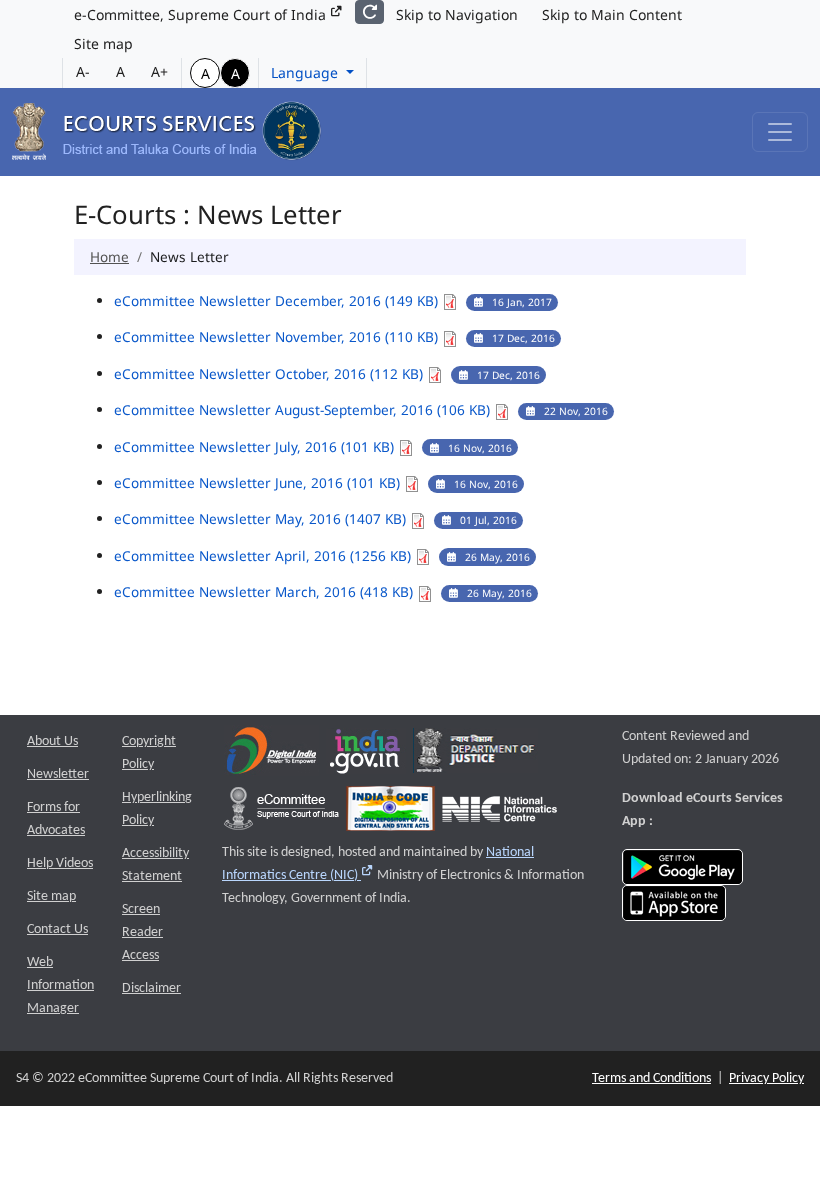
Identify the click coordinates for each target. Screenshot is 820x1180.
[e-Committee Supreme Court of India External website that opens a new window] (281, 813)
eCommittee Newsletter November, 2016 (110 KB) (278, 336)
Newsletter (58, 774)
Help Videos (60, 863)
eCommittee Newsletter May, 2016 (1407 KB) (262, 518)
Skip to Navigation (457, 14)
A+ (159, 71)
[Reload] (369, 12)
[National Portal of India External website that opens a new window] (366, 755)
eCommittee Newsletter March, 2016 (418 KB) (265, 591)
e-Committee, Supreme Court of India (202, 14)
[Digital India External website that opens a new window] (271, 755)
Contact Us (57, 929)
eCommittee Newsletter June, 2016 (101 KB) (259, 482)
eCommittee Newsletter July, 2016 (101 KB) (256, 446)
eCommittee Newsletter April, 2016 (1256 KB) (264, 555)
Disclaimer (151, 988)
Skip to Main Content (612, 14)
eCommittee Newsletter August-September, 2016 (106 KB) (304, 409)
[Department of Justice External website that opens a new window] (475, 755)
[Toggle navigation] (780, 132)
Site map (103, 43)
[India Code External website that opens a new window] (390, 813)
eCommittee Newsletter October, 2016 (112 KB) (270, 373)
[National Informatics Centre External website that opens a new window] (499, 813)
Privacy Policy (766, 1078)
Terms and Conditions (651, 1078)
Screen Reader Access (142, 932)
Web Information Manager (60, 985)
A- (83, 71)
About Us (52, 741)
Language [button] (306, 72)
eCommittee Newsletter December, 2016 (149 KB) (278, 300)
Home (109, 256)
